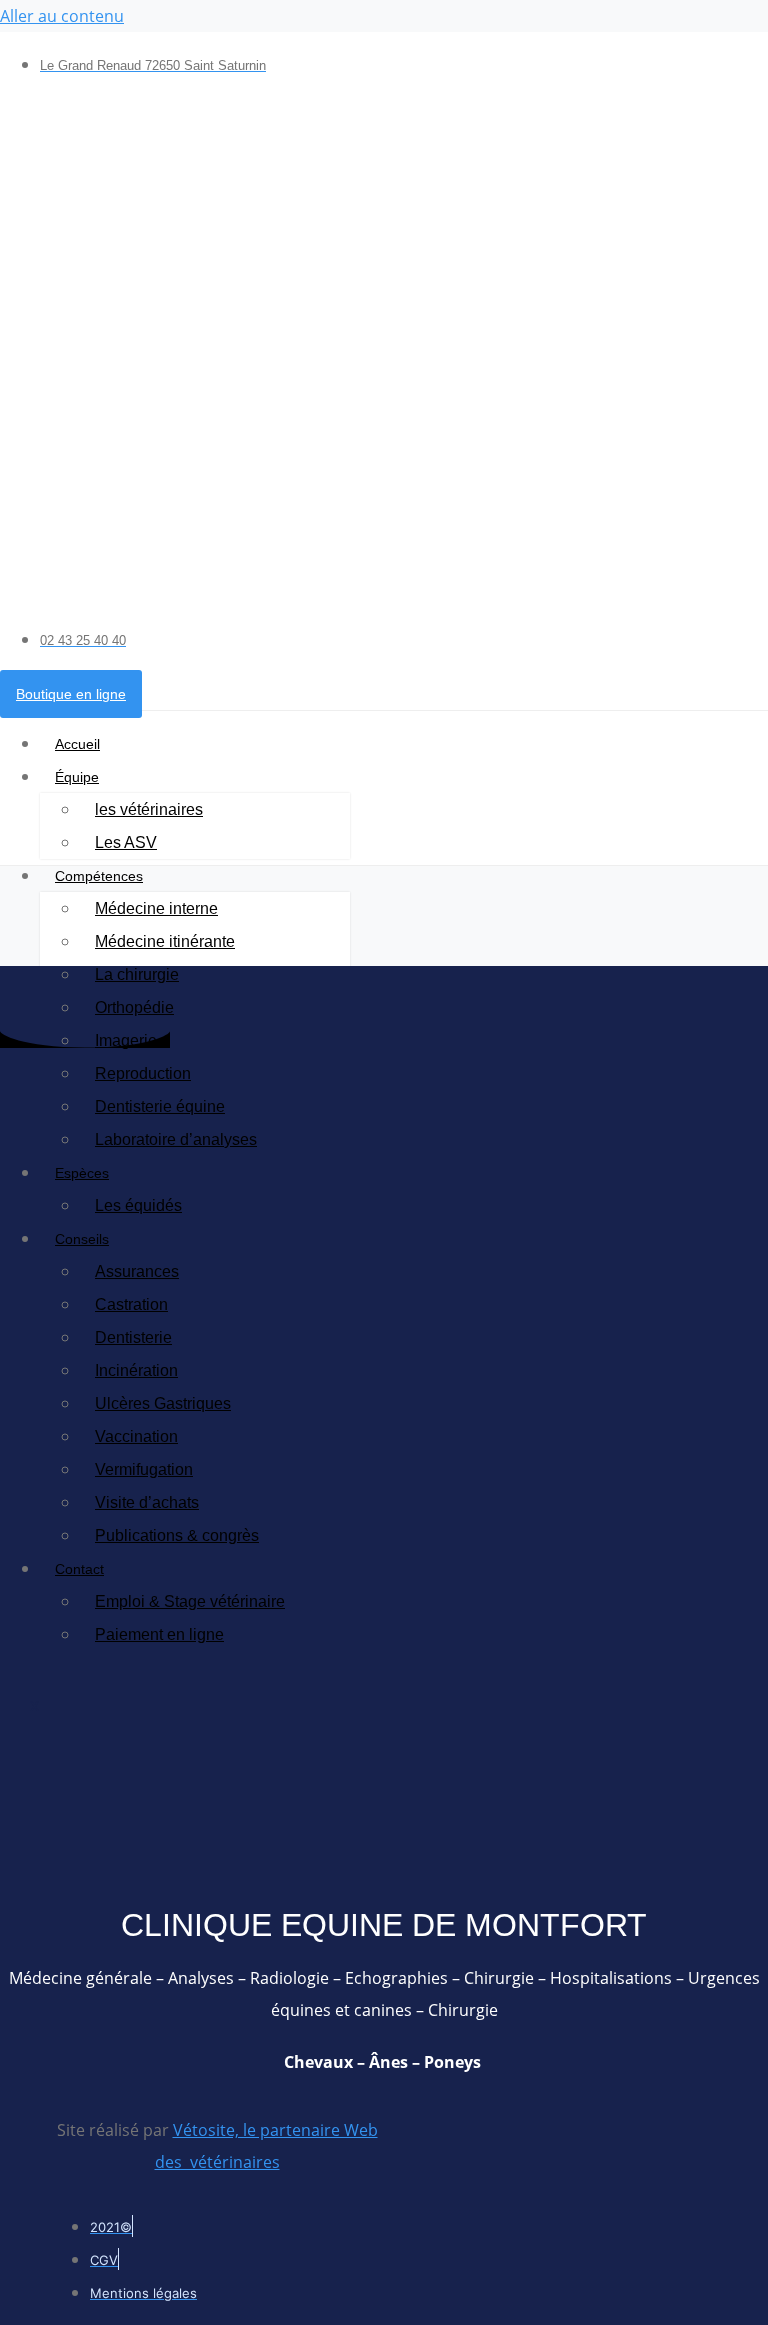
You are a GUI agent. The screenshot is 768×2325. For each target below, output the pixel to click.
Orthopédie (134, 1007)
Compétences (99, 876)
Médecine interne (156, 908)
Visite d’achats (147, 1502)
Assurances (137, 1271)
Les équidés (138, 1205)
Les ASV (126, 842)
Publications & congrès (177, 1535)
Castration (131, 1304)
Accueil (77, 744)
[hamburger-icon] (745, 735)
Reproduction (143, 1073)
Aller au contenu (62, 16)
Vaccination (136, 1436)
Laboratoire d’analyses (176, 1139)
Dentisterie (133, 1337)
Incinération (136, 1370)
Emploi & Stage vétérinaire (190, 1601)
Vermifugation (144, 1469)
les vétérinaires (149, 809)
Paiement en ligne (159, 1634)
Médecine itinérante (165, 941)
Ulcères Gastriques (163, 1403)
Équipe (77, 777)
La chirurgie (137, 974)
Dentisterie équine (160, 1106)
